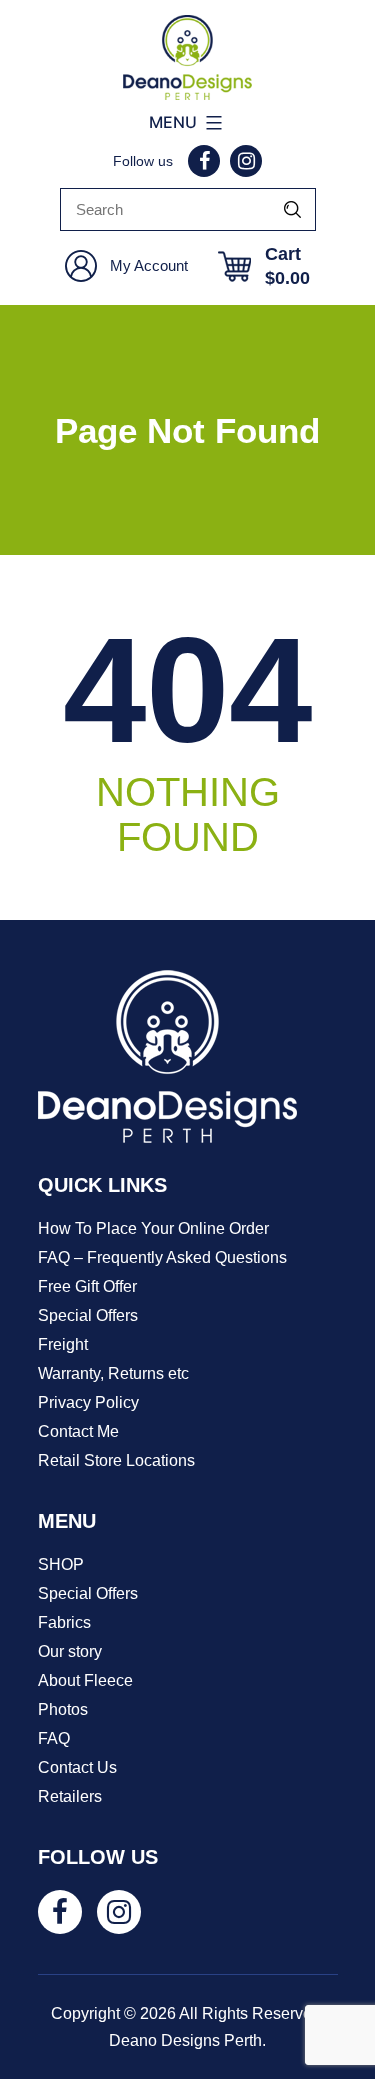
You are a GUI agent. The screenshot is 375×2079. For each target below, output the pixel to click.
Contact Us (77, 1767)
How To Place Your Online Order (153, 1228)
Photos (63, 1709)
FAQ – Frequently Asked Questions (162, 1257)
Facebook (204, 161)
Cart (287, 266)
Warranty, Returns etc (113, 1373)
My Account (149, 265)
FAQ (54, 1738)
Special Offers (88, 1315)
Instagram (246, 161)
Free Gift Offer (87, 1286)
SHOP (61, 1564)
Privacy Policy (88, 1402)
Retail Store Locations (116, 1460)
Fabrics (64, 1622)
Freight (63, 1344)
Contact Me (78, 1431)
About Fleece (85, 1680)
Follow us (143, 161)
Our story (70, 1651)
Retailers (70, 1796)
